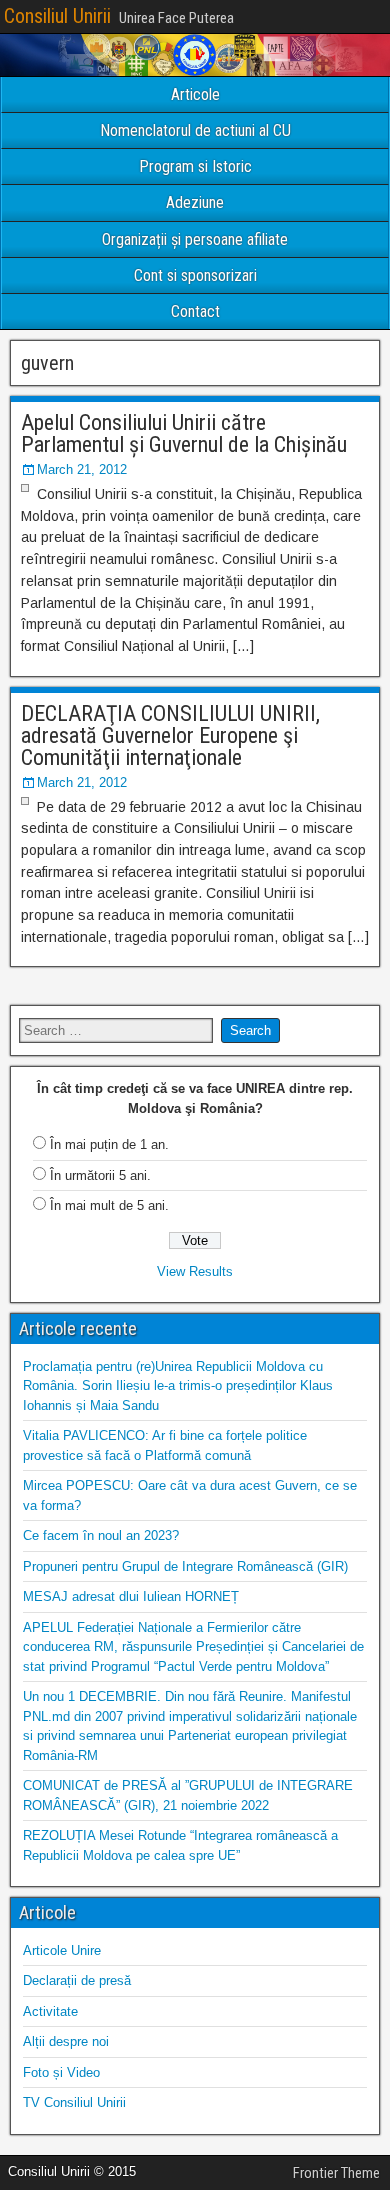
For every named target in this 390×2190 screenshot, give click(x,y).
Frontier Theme (336, 2173)
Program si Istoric (195, 166)
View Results (195, 1271)
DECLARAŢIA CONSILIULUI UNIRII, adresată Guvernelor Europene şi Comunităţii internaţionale (170, 735)
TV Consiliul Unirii (74, 2102)
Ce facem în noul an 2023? (101, 1535)
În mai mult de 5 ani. (109, 1205)
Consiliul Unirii (57, 16)
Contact (195, 311)
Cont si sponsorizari (195, 275)
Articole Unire (62, 1950)
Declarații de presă (77, 1980)
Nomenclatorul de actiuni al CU (195, 130)
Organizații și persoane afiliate (195, 239)
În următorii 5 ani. (100, 1175)
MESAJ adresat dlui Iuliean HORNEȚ (131, 1596)
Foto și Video (61, 2072)
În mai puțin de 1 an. (109, 1144)
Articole (195, 94)
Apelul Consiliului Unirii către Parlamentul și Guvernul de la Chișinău (184, 433)
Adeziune (195, 202)
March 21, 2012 (82, 469)
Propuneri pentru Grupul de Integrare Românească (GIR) (185, 1566)
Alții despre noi (66, 2041)
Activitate (50, 2011)
